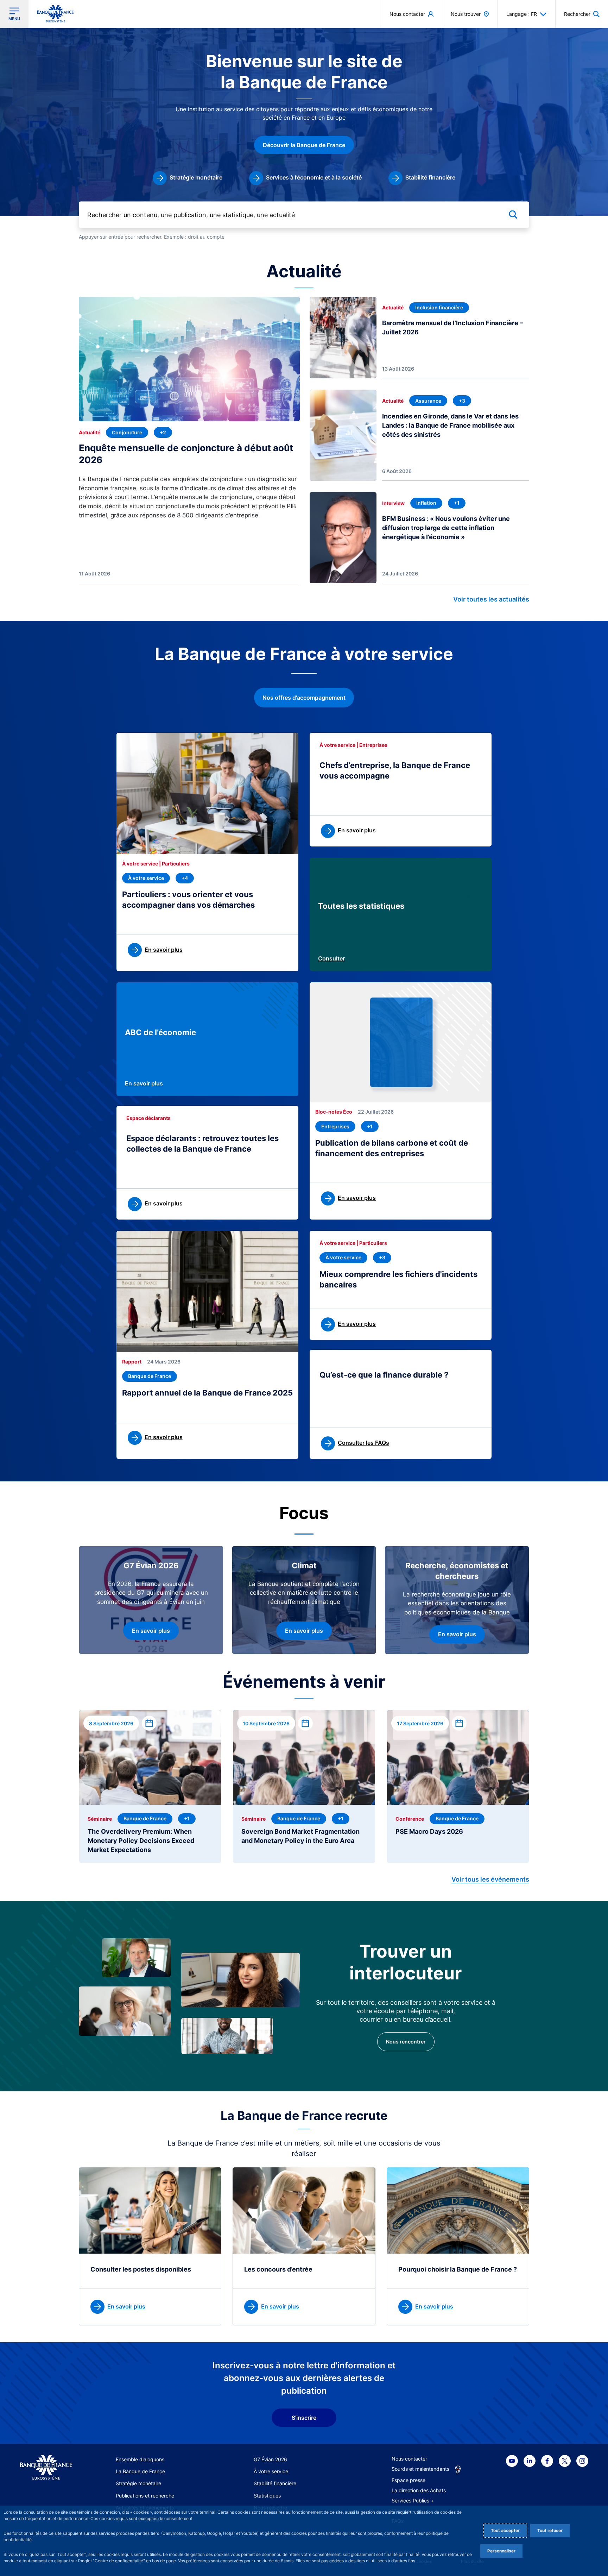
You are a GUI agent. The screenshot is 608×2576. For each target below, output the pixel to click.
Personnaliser (501, 2551)
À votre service (271, 2471)
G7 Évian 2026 (270, 2459)
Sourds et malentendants (420, 2469)
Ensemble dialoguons (140, 2459)
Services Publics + (413, 2501)
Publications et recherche (145, 2496)
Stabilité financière (275, 2483)
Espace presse (408, 2480)
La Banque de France (140, 2471)
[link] (188, 178)
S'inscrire (304, 2418)
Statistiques (267, 2496)
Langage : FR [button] (522, 14)
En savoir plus (144, 1083)
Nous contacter (409, 2459)
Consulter (331, 958)
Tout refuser (550, 2530)
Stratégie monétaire (138, 2483)
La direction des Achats (419, 2490)
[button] (582, 14)
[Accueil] (46, 2467)
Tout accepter (505, 2530)
